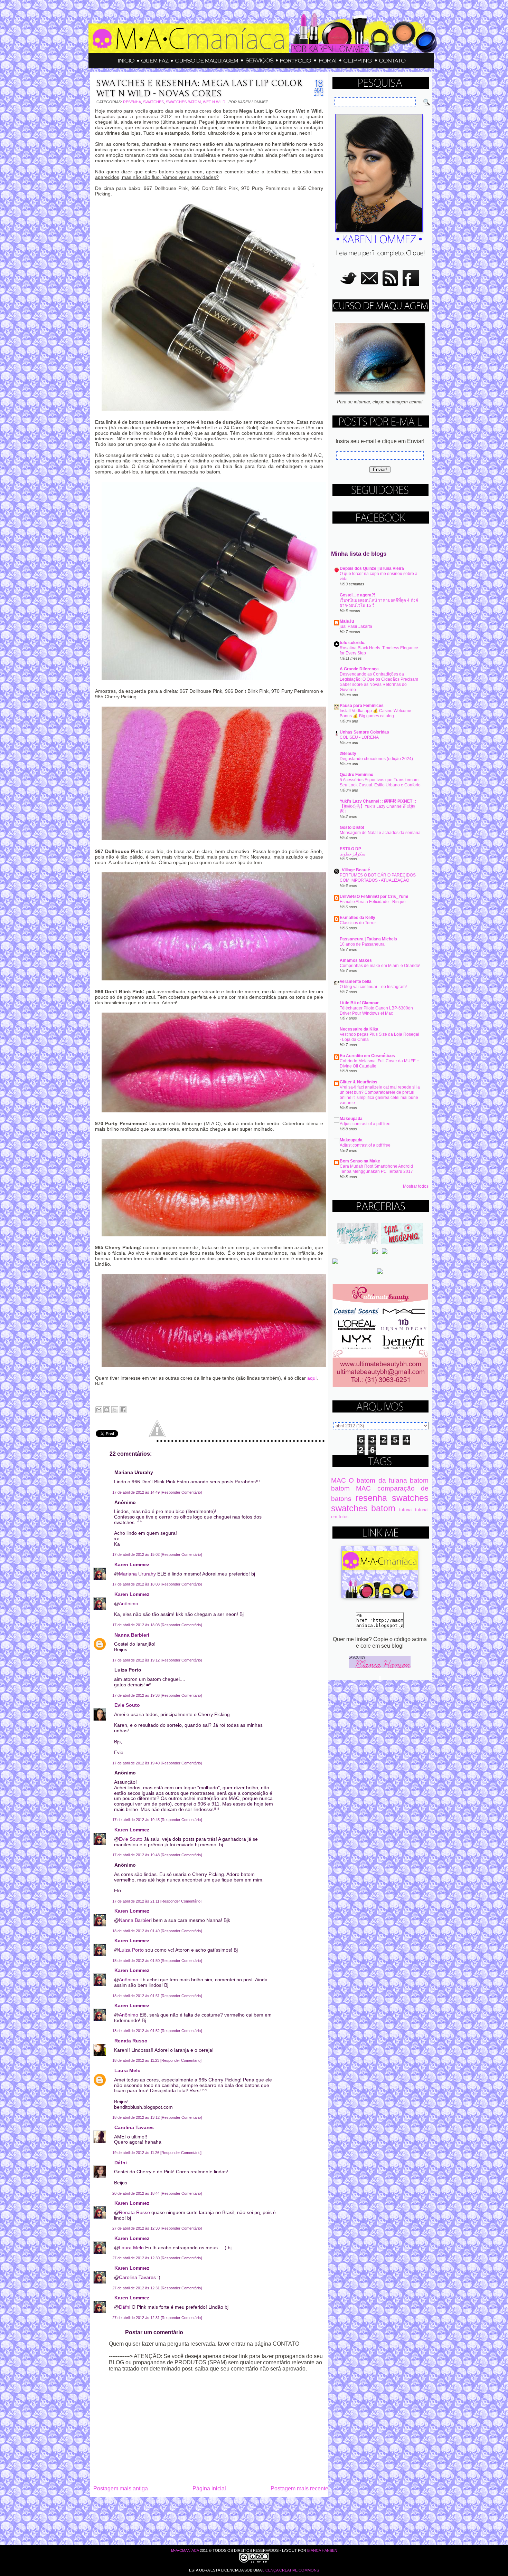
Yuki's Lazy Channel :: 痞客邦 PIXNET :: (378, 801)
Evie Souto (127, 1705)
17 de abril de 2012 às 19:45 (137, 1820)
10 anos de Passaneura (362, 944)
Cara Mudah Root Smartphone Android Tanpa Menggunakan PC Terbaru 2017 (376, 1169)
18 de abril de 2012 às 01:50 (137, 1961)
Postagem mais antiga (121, 2488)
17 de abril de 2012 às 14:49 (137, 1492)
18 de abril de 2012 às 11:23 (136, 2060)
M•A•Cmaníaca (185, 2550)
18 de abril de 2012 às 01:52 (137, 2031)
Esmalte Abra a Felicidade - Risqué (373, 902)
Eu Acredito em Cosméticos (367, 1056)
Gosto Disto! (352, 827)
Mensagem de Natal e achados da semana (380, 833)
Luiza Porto (131, 1950)
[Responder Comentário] (181, 1492)
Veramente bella (356, 981)
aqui (312, 1378)
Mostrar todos (416, 1186)
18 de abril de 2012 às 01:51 (137, 1996)
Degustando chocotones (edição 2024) (376, 759)
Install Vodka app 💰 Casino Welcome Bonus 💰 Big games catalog (375, 713)
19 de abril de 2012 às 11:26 (136, 2153)
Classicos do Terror (358, 923)
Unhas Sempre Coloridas (364, 732)
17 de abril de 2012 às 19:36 (137, 1695)
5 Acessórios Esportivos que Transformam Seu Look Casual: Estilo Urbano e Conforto (380, 782)
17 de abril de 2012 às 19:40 (137, 1763)
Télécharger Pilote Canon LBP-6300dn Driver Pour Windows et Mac (376, 1011)
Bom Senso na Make (360, 1161)
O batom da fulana (378, 1480)
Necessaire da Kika (359, 1029)
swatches (153, 102)
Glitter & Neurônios (359, 1082)
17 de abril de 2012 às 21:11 (136, 1901)
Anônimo (129, 1603)
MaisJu (347, 621)
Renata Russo (131, 2041)
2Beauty (348, 754)
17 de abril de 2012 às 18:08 (137, 1584)
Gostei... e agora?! (358, 595)
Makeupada (351, 1119)
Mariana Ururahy (137, 1574)
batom (419, 1480)
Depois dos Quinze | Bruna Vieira (372, 568)
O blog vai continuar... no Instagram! (373, 987)
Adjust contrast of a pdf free (365, 1124)
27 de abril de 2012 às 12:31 (137, 2288)
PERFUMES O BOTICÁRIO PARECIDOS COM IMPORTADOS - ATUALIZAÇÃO (378, 878)
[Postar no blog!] (107, 1410)
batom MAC (351, 1488)
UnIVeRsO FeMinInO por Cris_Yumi (374, 897)
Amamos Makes (356, 960)
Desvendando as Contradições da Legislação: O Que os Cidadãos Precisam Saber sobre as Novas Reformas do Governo (379, 682)
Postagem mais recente (299, 2488)
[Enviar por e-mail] (99, 1410)
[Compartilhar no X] (115, 1410)
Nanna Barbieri (132, 1635)
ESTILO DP (350, 849)
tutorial (406, 1510)
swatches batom (183, 102)
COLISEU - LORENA (359, 737)
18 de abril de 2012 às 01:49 (137, 1931)
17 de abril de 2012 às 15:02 (137, 1554)
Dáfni (121, 2163)
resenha (132, 102)
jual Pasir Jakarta (356, 626)
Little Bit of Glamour (359, 1003)
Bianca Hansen (322, 2550)
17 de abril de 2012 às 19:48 (137, 1855)
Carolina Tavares (134, 2127)
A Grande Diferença (359, 669)
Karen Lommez (132, 1564)
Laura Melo (128, 2070)
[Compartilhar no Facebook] (123, 1410)
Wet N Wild (214, 102)
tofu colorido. (352, 643)
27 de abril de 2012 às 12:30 (137, 2228)
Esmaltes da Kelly (358, 918)
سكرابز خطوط (352, 854)
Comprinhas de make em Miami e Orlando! (380, 966)
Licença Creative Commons (291, 2570)
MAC (338, 1480)
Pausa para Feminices (362, 706)
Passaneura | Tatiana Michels (368, 939)
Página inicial (209, 2488)
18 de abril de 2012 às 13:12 (137, 2117)
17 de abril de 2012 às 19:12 (137, 1660)
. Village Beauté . (356, 870)
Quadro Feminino (356, 775)
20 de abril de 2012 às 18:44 (137, 2193)
